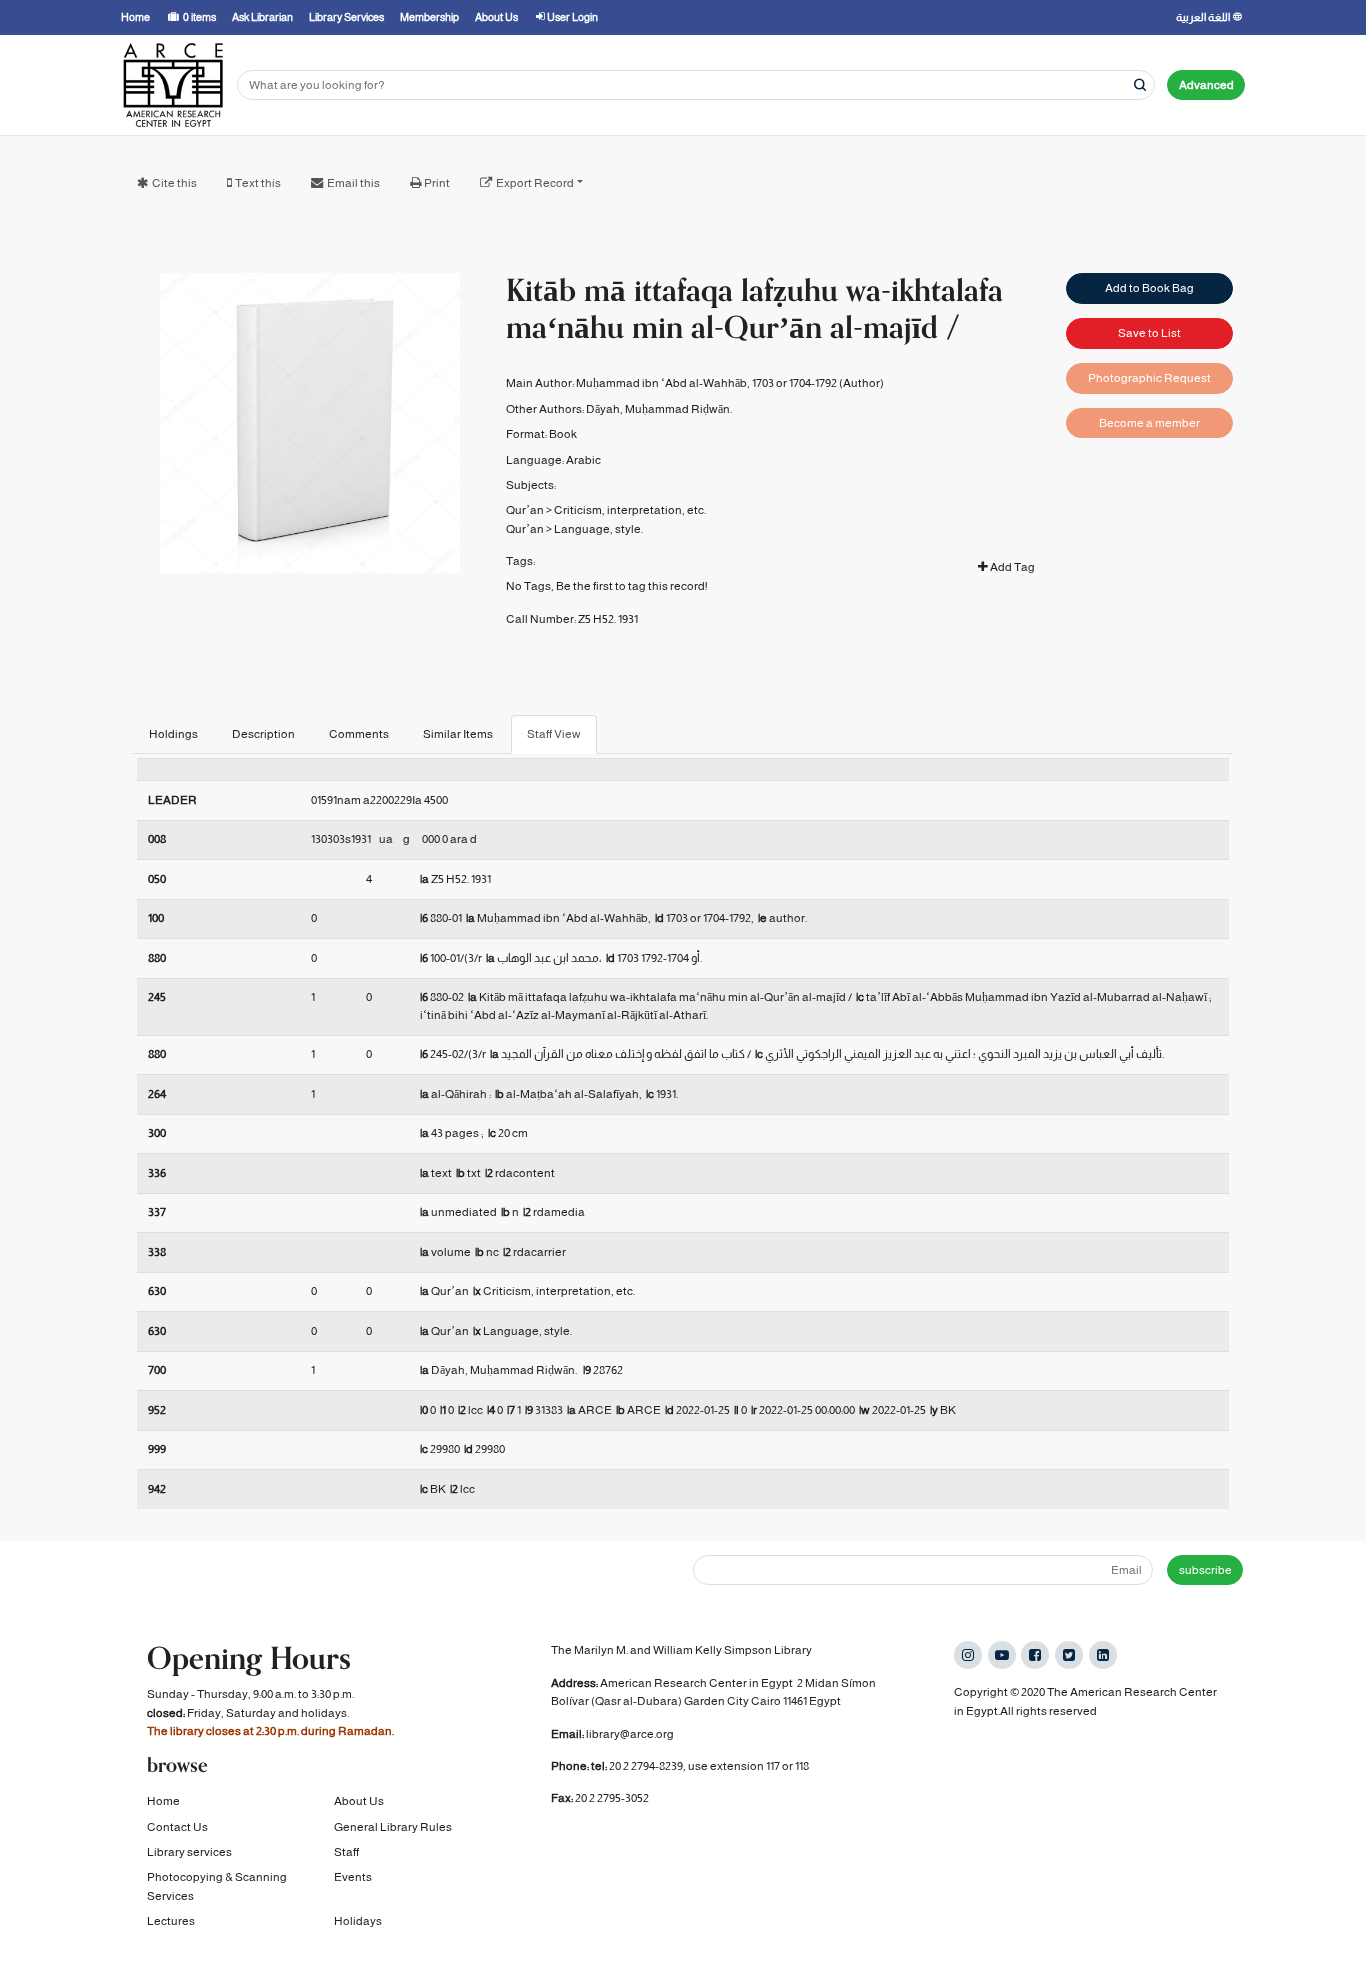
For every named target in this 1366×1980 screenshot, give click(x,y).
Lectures (171, 1921)
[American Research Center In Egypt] (173, 85)
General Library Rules (393, 1827)
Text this (258, 183)
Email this (353, 183)
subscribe (1205, 1570)
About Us (359, 1801)
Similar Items (458, 734)
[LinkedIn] (1103, 1655)
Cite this (174, 183)
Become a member (1149, 423)
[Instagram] (968, 1655)
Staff (346, 1852)
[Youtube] (1002, 1655)
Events (353, 1877)
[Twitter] (1069, 1655)
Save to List (1149, 333)
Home (163, 1801)
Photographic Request (1149, 378)
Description (263, 734)
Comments (359, 734)
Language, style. (598, 529)
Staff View (554, 734)
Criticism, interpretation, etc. (630, 510)
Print (437, 183)
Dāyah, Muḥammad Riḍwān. (659, 409)
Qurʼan (525, 510)
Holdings (173, 734)
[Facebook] (1035, 1655)
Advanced (1206, 85)
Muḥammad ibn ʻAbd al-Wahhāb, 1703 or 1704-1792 (706, 383)
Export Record (535, 183)
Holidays (358, 1921)
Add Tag (1011, 567)
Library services (189, 1852)
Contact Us (177, 1827)
